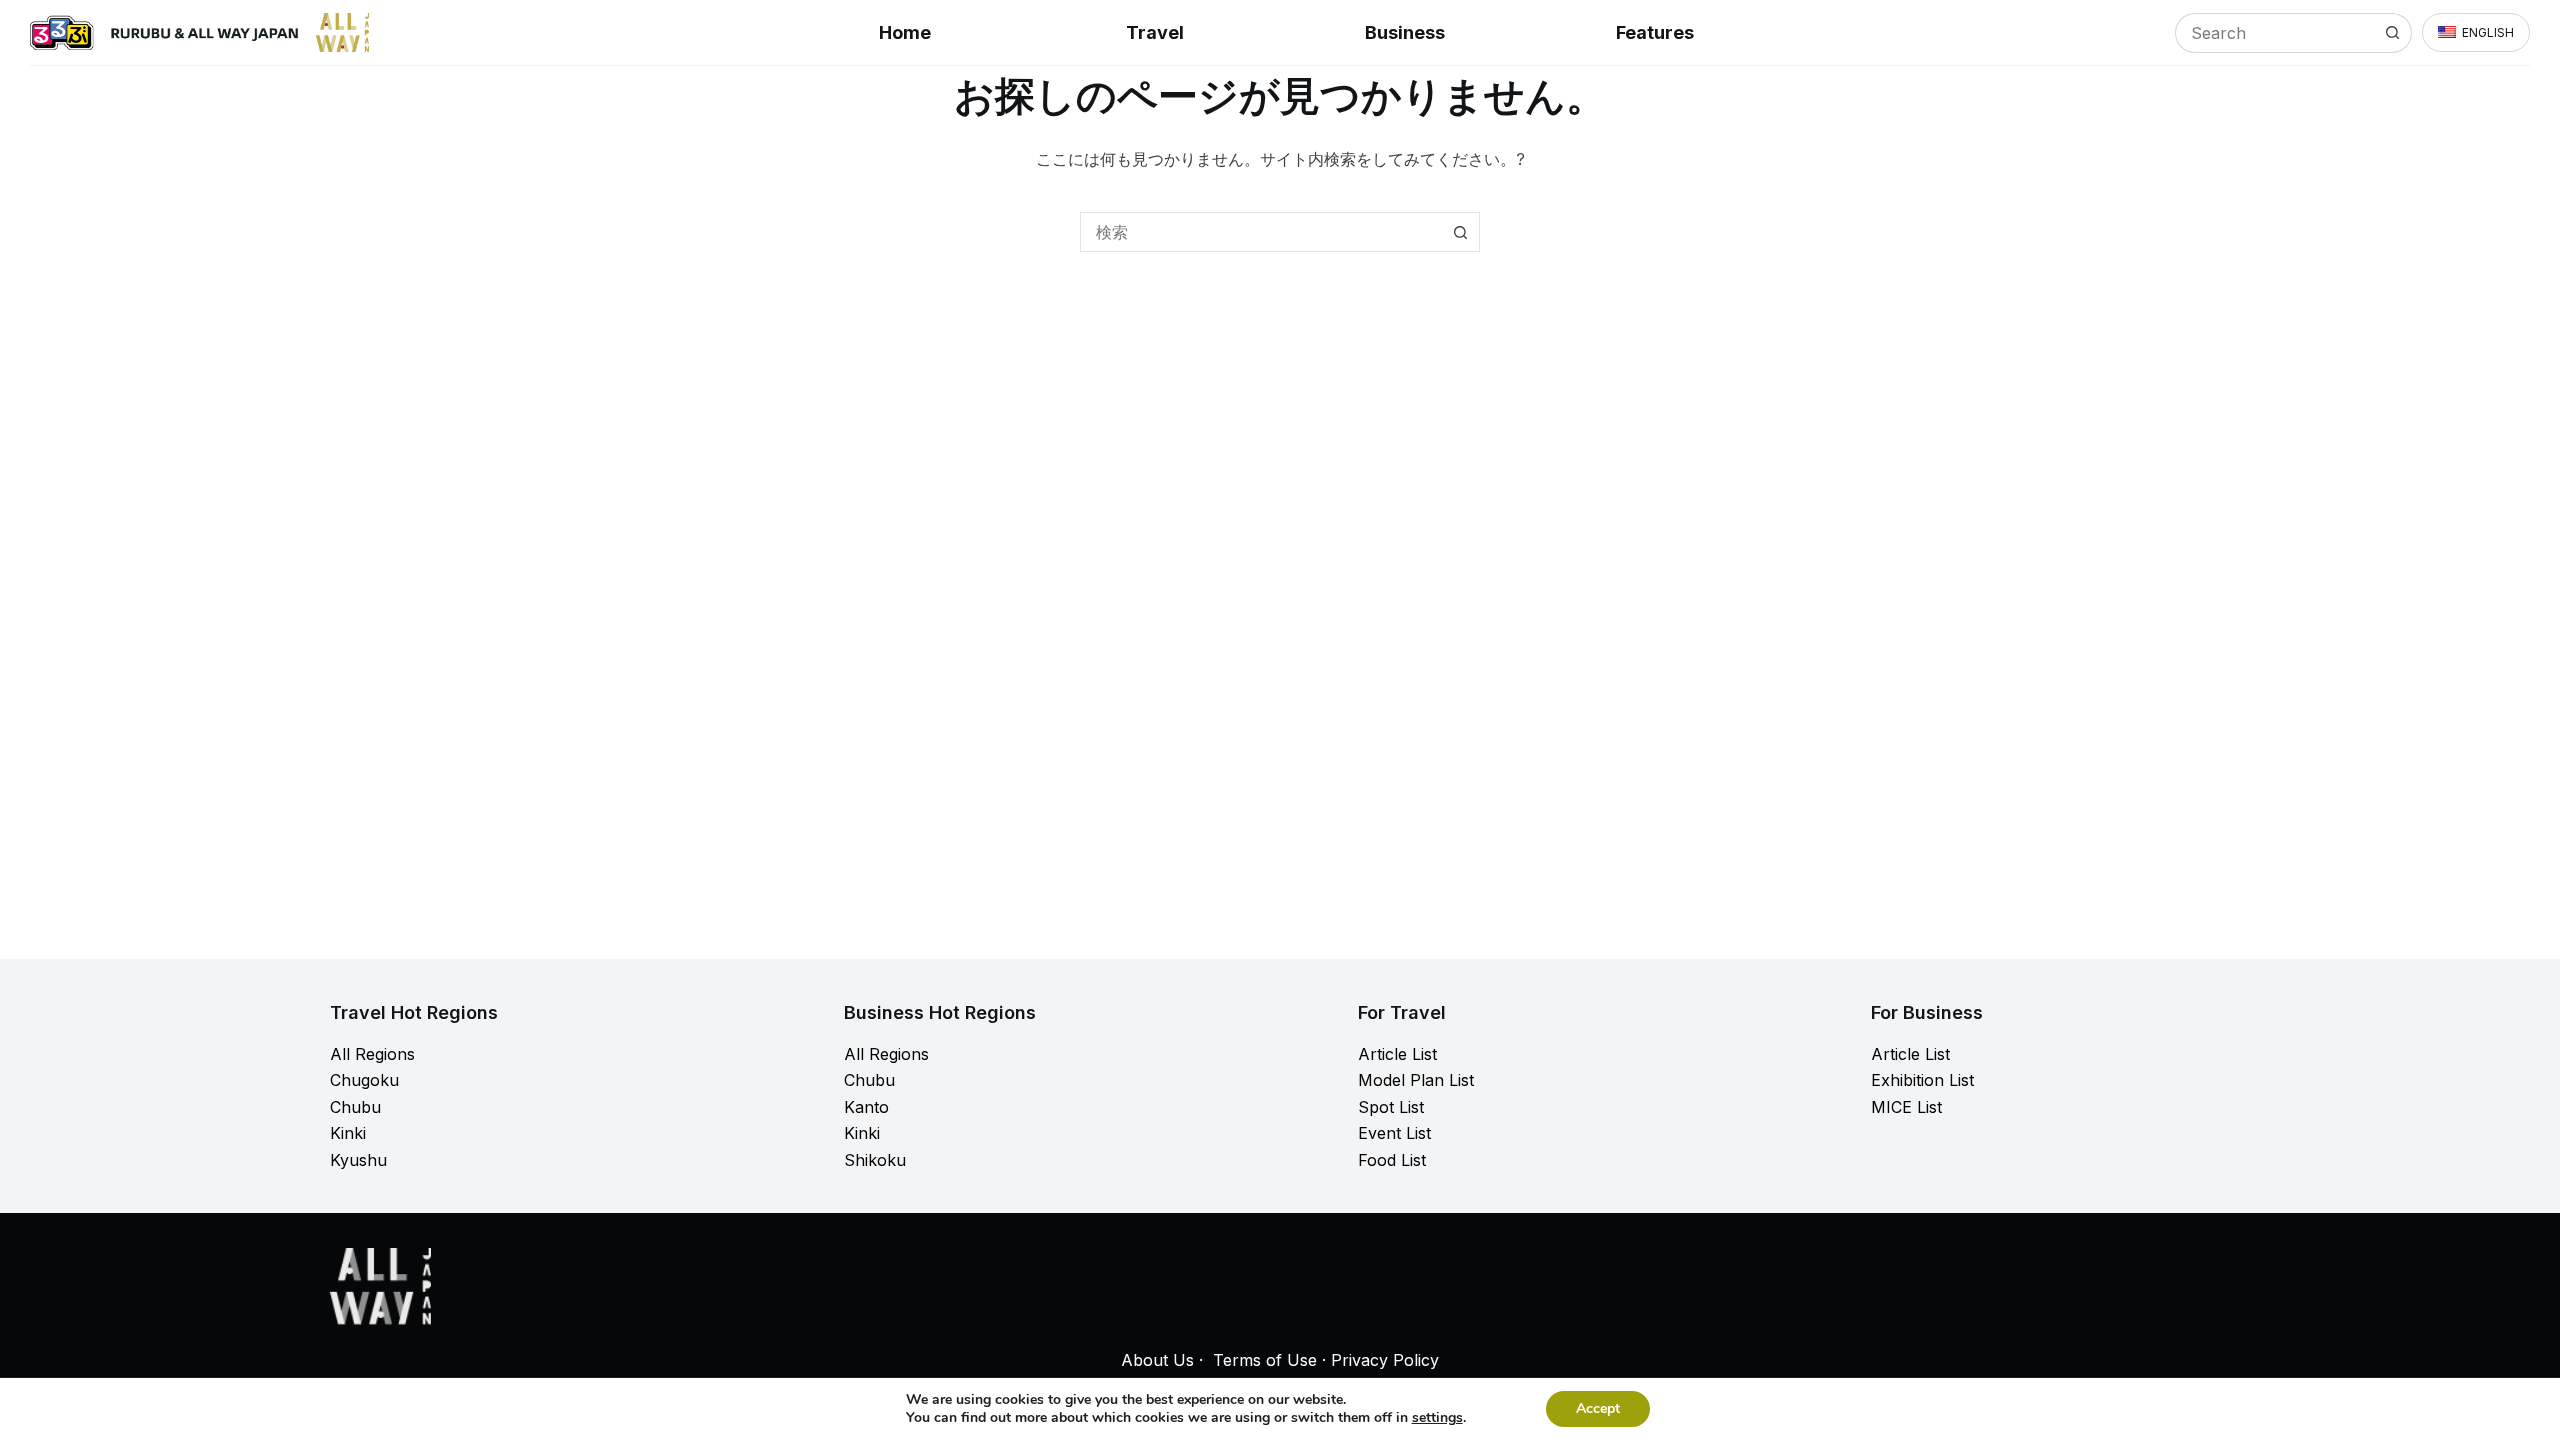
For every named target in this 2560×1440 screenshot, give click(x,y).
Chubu (355, 1107)
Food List (1392, 1160)
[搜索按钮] (2392, 33)
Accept (1598, 1408)
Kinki (348, 1133)
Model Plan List (1416, 1080)
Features (1655, 32)
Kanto (866, 1107)
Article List (1397, 1054)
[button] (2476, 33)
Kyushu (358, 1160)
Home (905, 32)
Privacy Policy (1385, 1360)
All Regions (372, 1054)
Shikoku (875, 1160)
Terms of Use (1265, 1360)
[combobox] (2274, 33)
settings (1437, 1418)
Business (1405, 32)
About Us (1157, 1360)
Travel (1155, 32)
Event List (1394, 1133)
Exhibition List (1922, 1080)
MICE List (1906, 1107)
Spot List (1391, 1107)
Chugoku (364, 1080)
